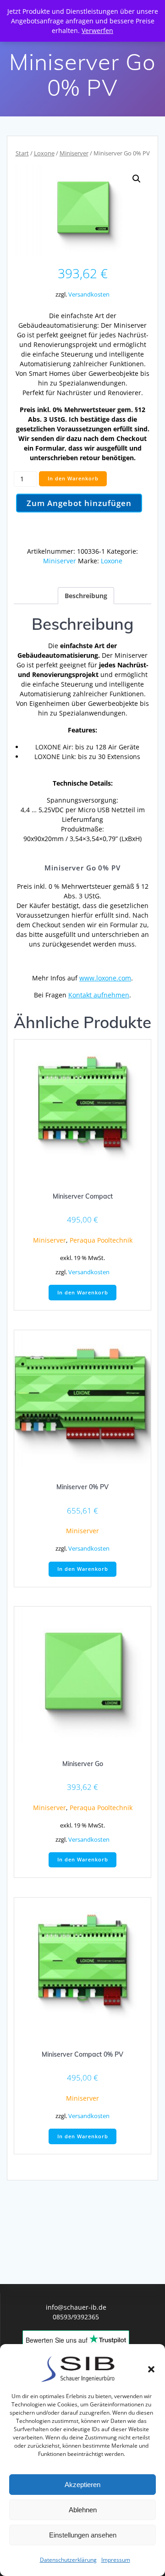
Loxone (44, 153)
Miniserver (74, 153)
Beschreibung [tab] (86, 596)
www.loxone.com (105, 978)
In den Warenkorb (73, 479)
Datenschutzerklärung (68, 2560)
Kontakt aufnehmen (99, 995)
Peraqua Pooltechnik (101, 1240)
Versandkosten (89, 294)
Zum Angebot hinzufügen (79, 503)
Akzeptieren (82, 2485)
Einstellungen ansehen (83, 2535)
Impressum (116, 2560)
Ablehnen (83, 2510)
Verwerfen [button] (97, 30)
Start (22, 153)
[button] (151, 2369)
